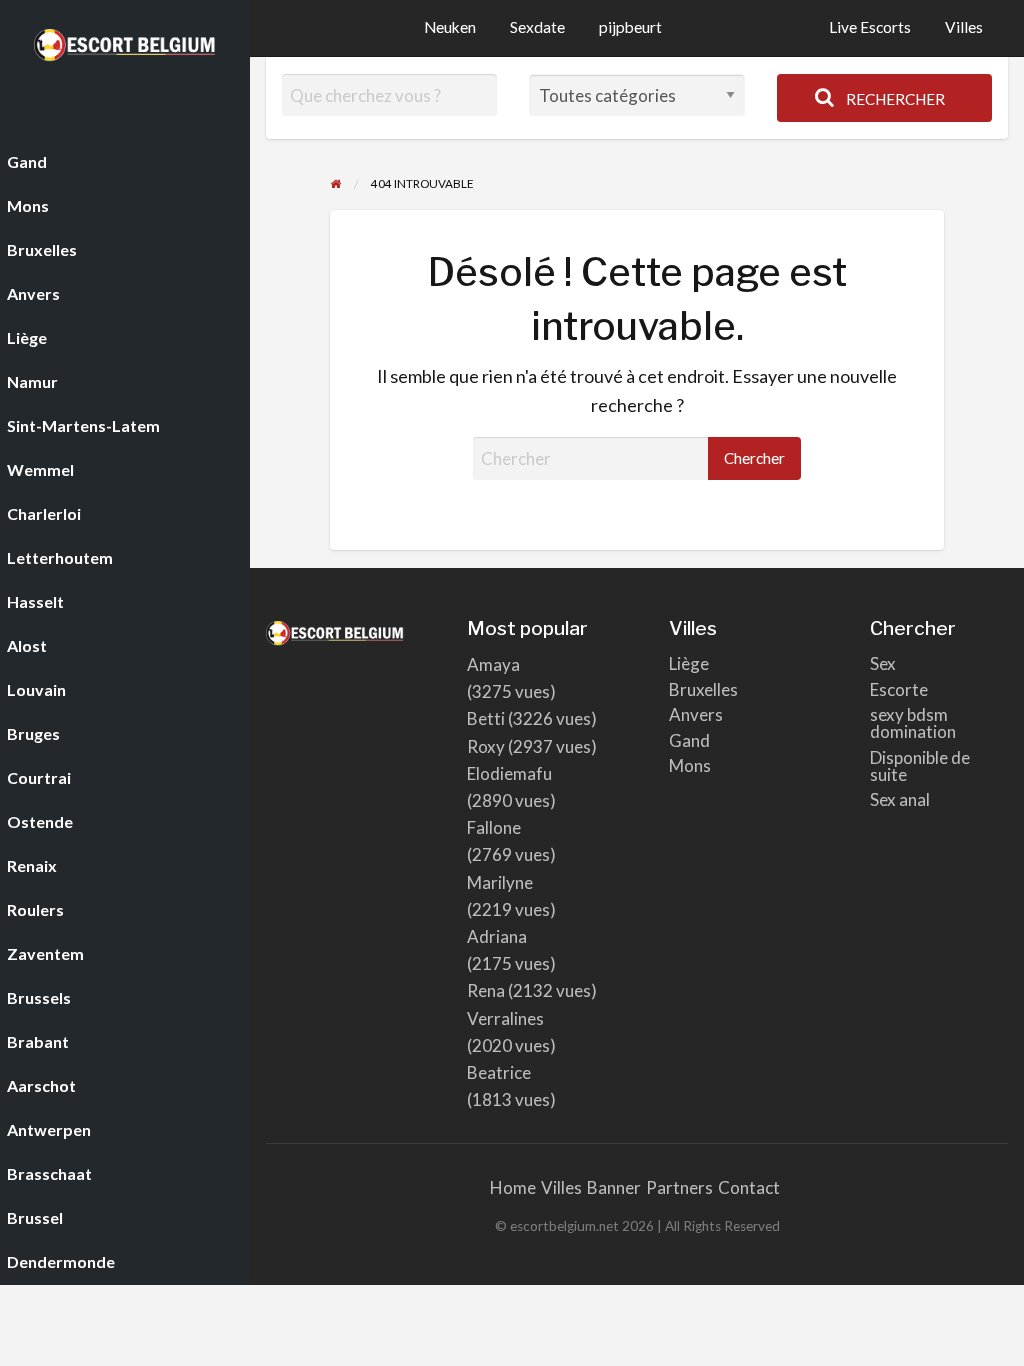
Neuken (450, 27)
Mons (690, 765)
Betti (486, 718)
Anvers (696, 714)
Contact (749, 1187)
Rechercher (894, 99)
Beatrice (499, 1072)
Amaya (493, 664)
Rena (486, 990)
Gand (689, 740)
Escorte (899, 689)
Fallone (494, 827)
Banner (614, 1187)
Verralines (505, 1018)
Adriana (497, 936)
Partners (679, 1187)
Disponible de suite (920, 766)
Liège (689, 663)
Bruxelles (703, 689)
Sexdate (537, 27)
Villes (964, 27)
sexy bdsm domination (913, 723)
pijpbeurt (630, 27)
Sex (883, 663)
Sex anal (900, 799)
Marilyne (500, 882)
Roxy (486, 746)
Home (513, 1187)
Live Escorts (870, 27)
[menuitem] (870, 28)
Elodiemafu (509, 773)
